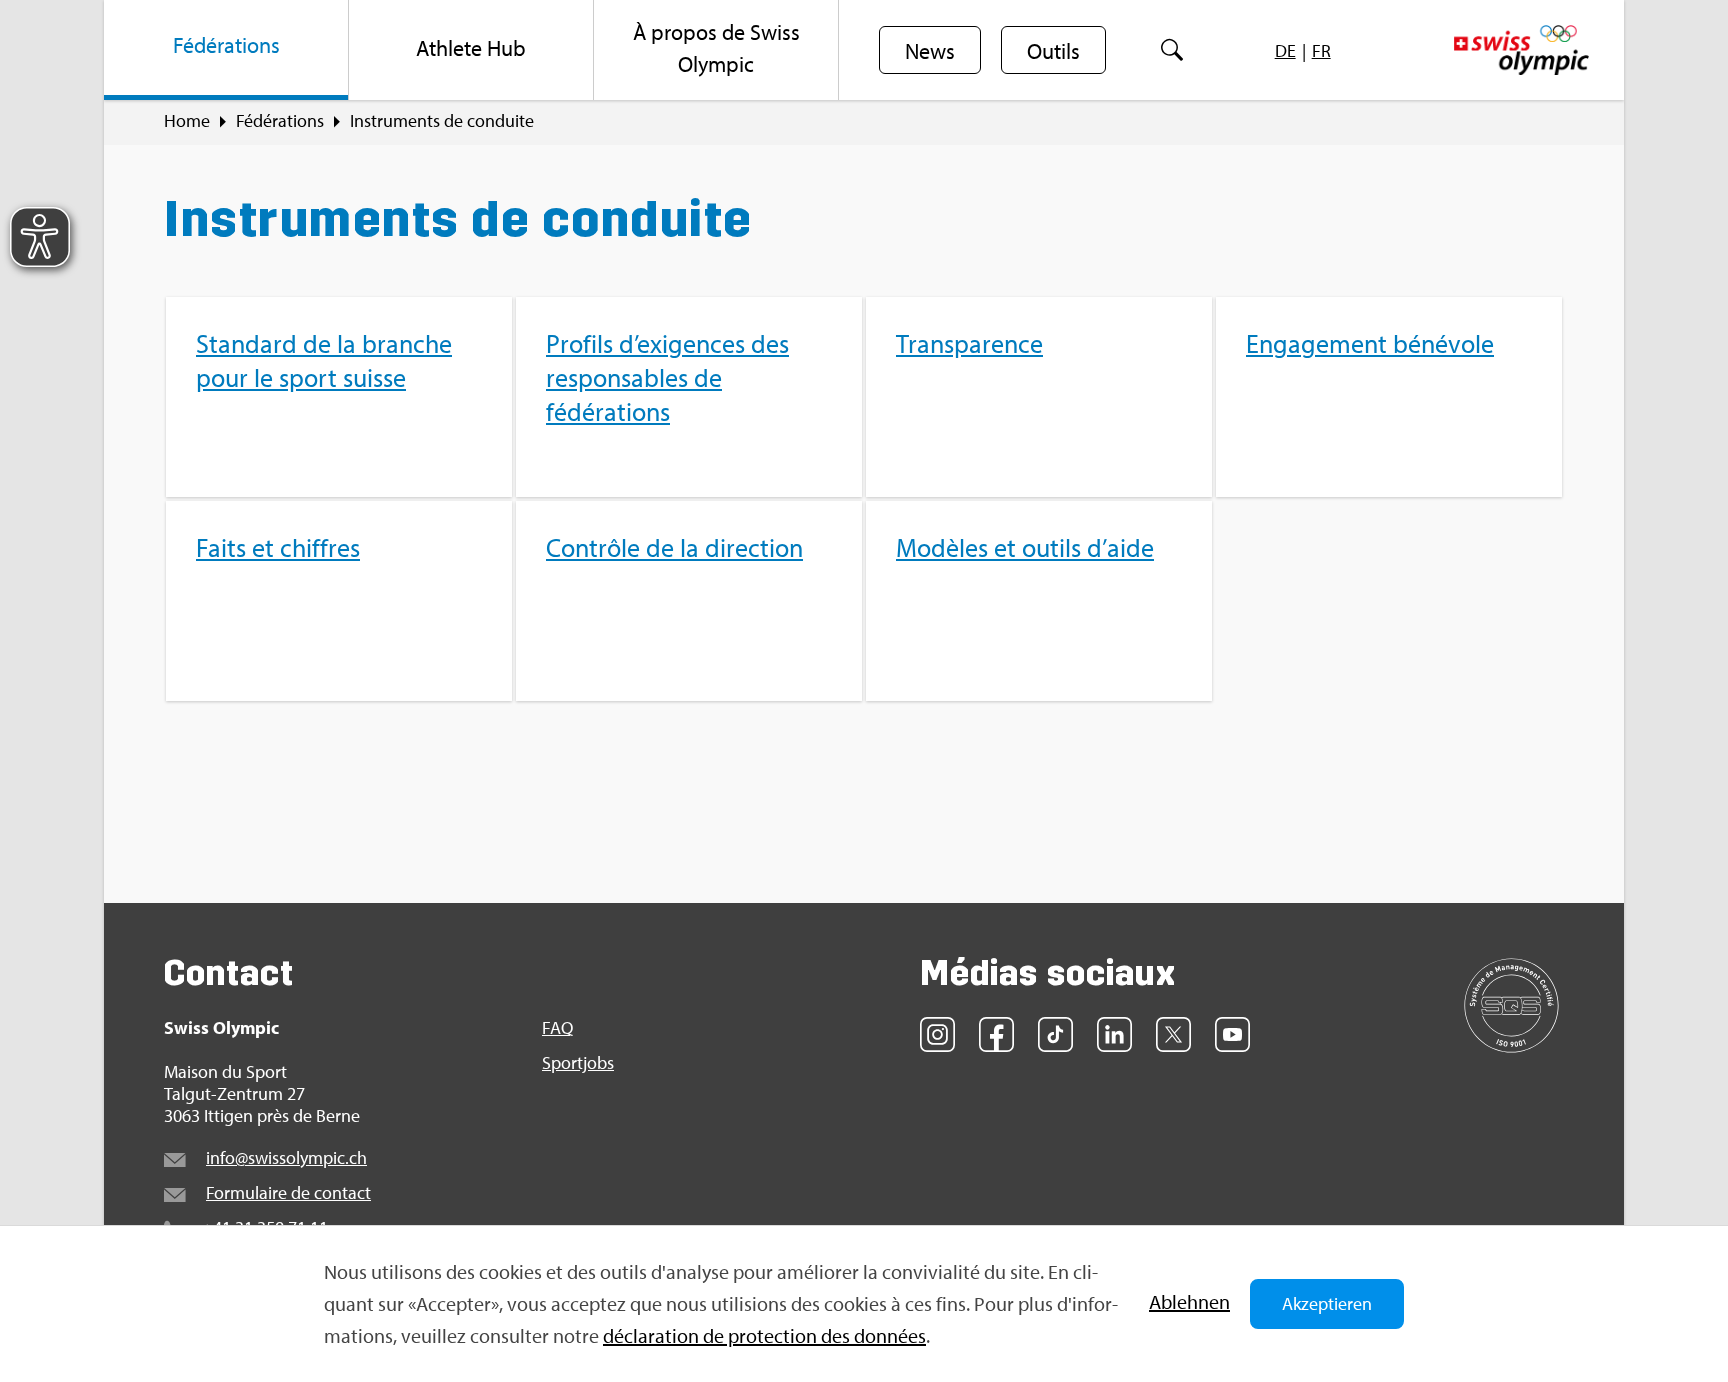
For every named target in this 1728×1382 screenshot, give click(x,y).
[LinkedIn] (1114, 1034)
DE (1285, 50)
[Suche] (1171, 50)
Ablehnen (1189, 1301)
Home (187, 121)
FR (1321, 50)
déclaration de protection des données (764, 1335)
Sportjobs (578, 1063)
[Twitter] (1173, 1034)
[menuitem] (226, 50)
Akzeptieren (1327, 1303)
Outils (1053, 51)
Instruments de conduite (442, 121)
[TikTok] (1055, 1034)
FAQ (557, 1028)
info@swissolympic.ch (286, 1157)
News (930, 51)
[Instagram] (937, 1034)
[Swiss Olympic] (1521, 50)
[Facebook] (996, 1034)
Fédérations (280, 121)
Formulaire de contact (288, 1192)
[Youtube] (1232, 1034)
